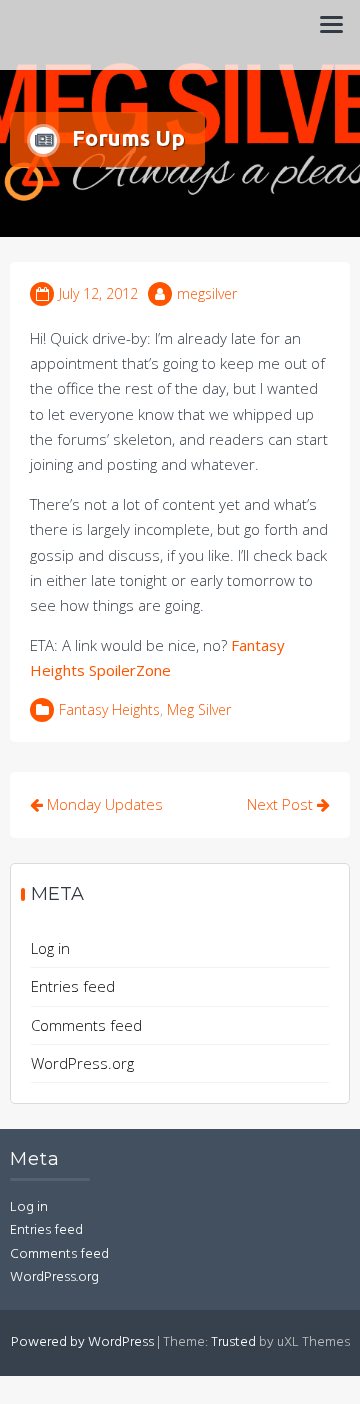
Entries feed (73, 986)
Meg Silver (199, 709)
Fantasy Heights (109, 709)
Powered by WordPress (82, 1342)
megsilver (207, 293)
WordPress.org (82, 1063)
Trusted (233, 1342)
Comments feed (86, 1025)
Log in (50, 948)
